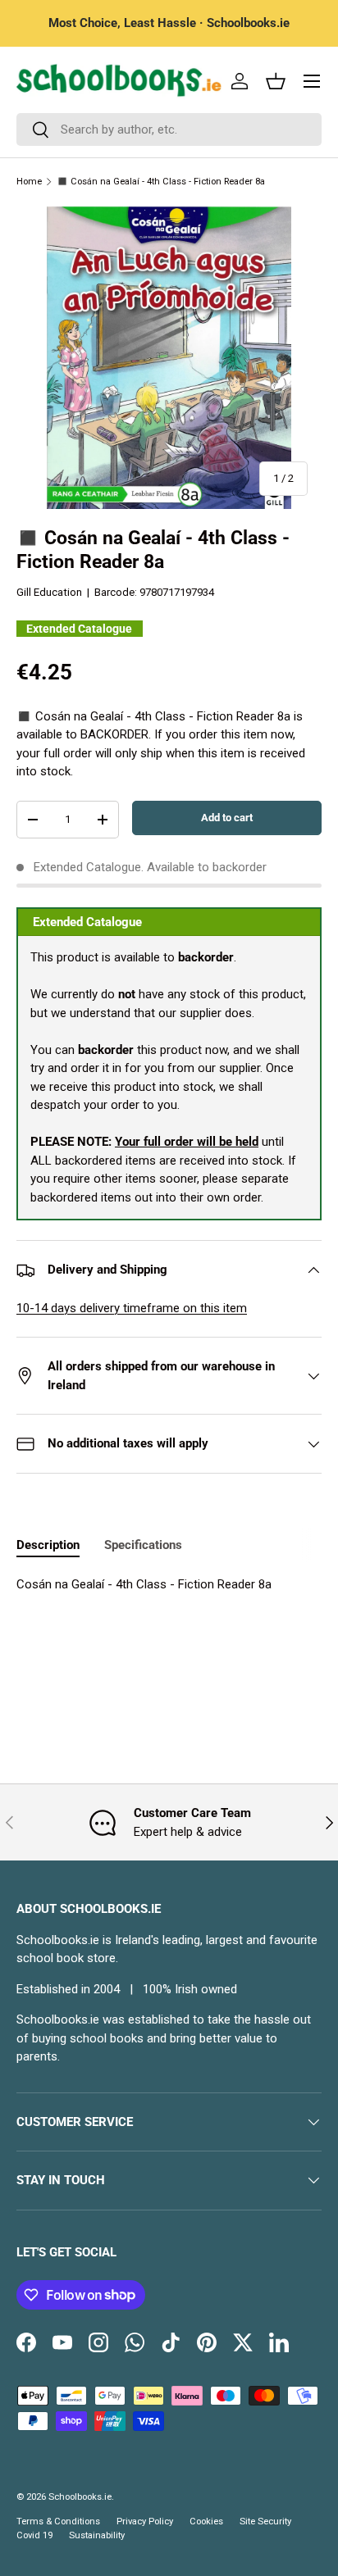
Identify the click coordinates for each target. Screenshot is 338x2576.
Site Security (265, 2521)
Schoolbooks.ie (80, 2497)
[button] (276, 81)
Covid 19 (34, 2535)
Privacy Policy (145, 2521)
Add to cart (227, 818)
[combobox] (169, 129)
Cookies (206, 2521)
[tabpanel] (169, 1585)
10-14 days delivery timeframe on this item (132, 1308)
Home (29, 182)
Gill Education (49, 592)
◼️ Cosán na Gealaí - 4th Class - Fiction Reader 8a (161, 182)
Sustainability (97, 2535)
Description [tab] (48, 1545)
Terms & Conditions (58, 2521)
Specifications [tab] (143, 1545)
